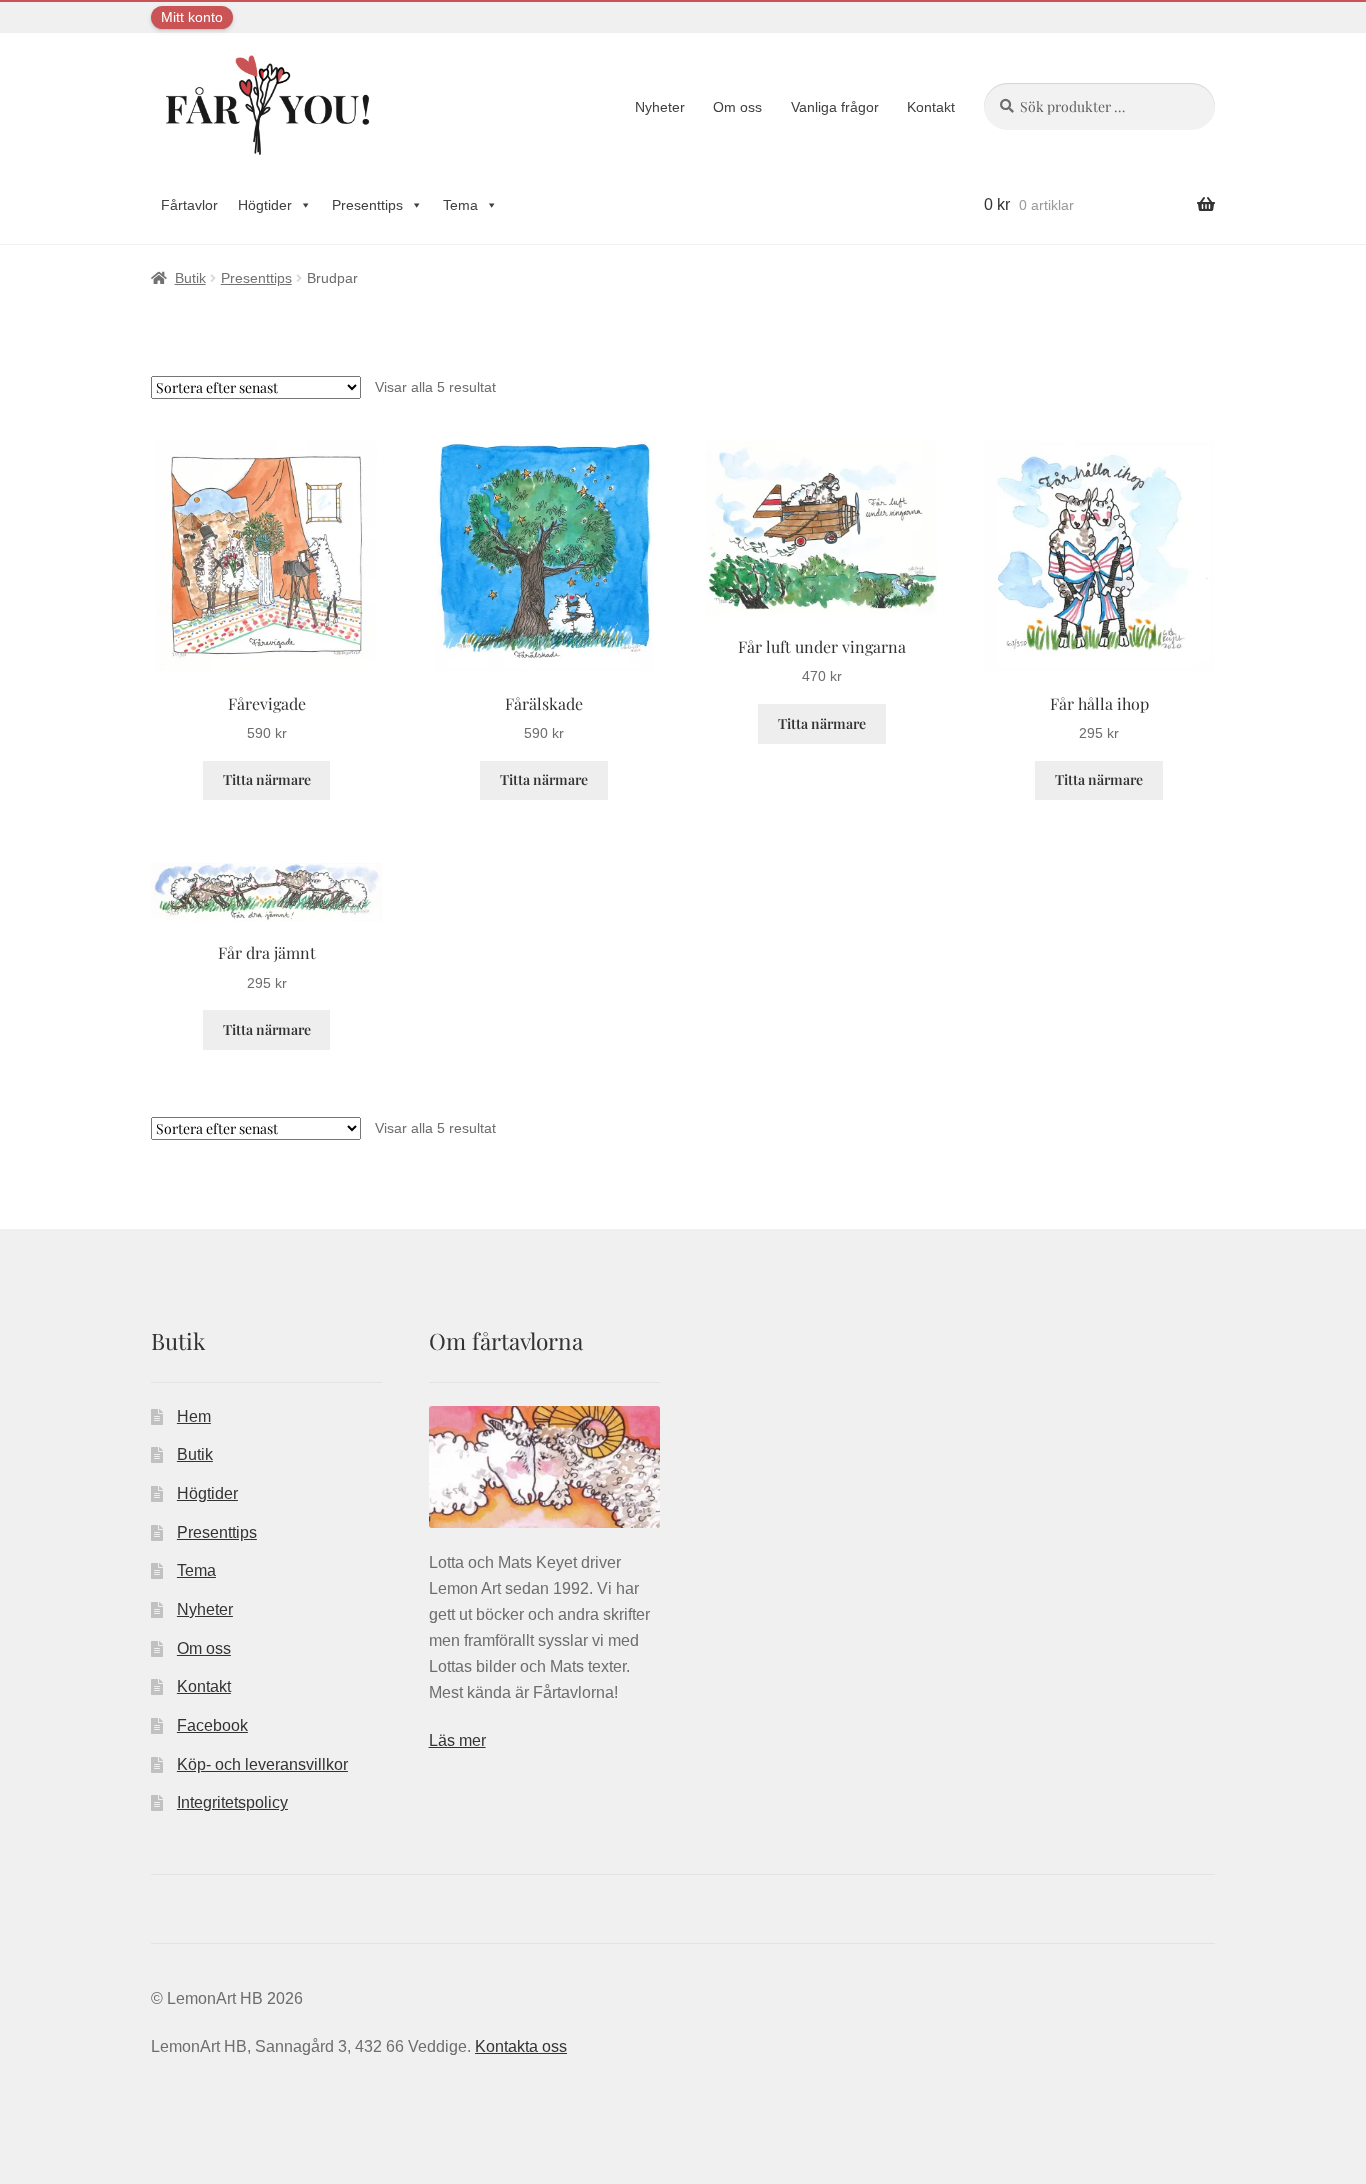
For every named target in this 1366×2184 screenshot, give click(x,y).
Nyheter (660, 107)
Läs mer (457, 1740)
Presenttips (367, 205)
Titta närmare (267, 779)
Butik (190, 278)
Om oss (737, 107)
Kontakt (931, 107)
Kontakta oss (521, 2046)
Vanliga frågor (835, 107)
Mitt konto (192, 17)
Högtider (265, 205)
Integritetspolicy (232, 1802)
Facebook (212, 1725)
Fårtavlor (189, 205)
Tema (460, 205)
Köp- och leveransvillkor (262, 1764)
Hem (194, 1416)
